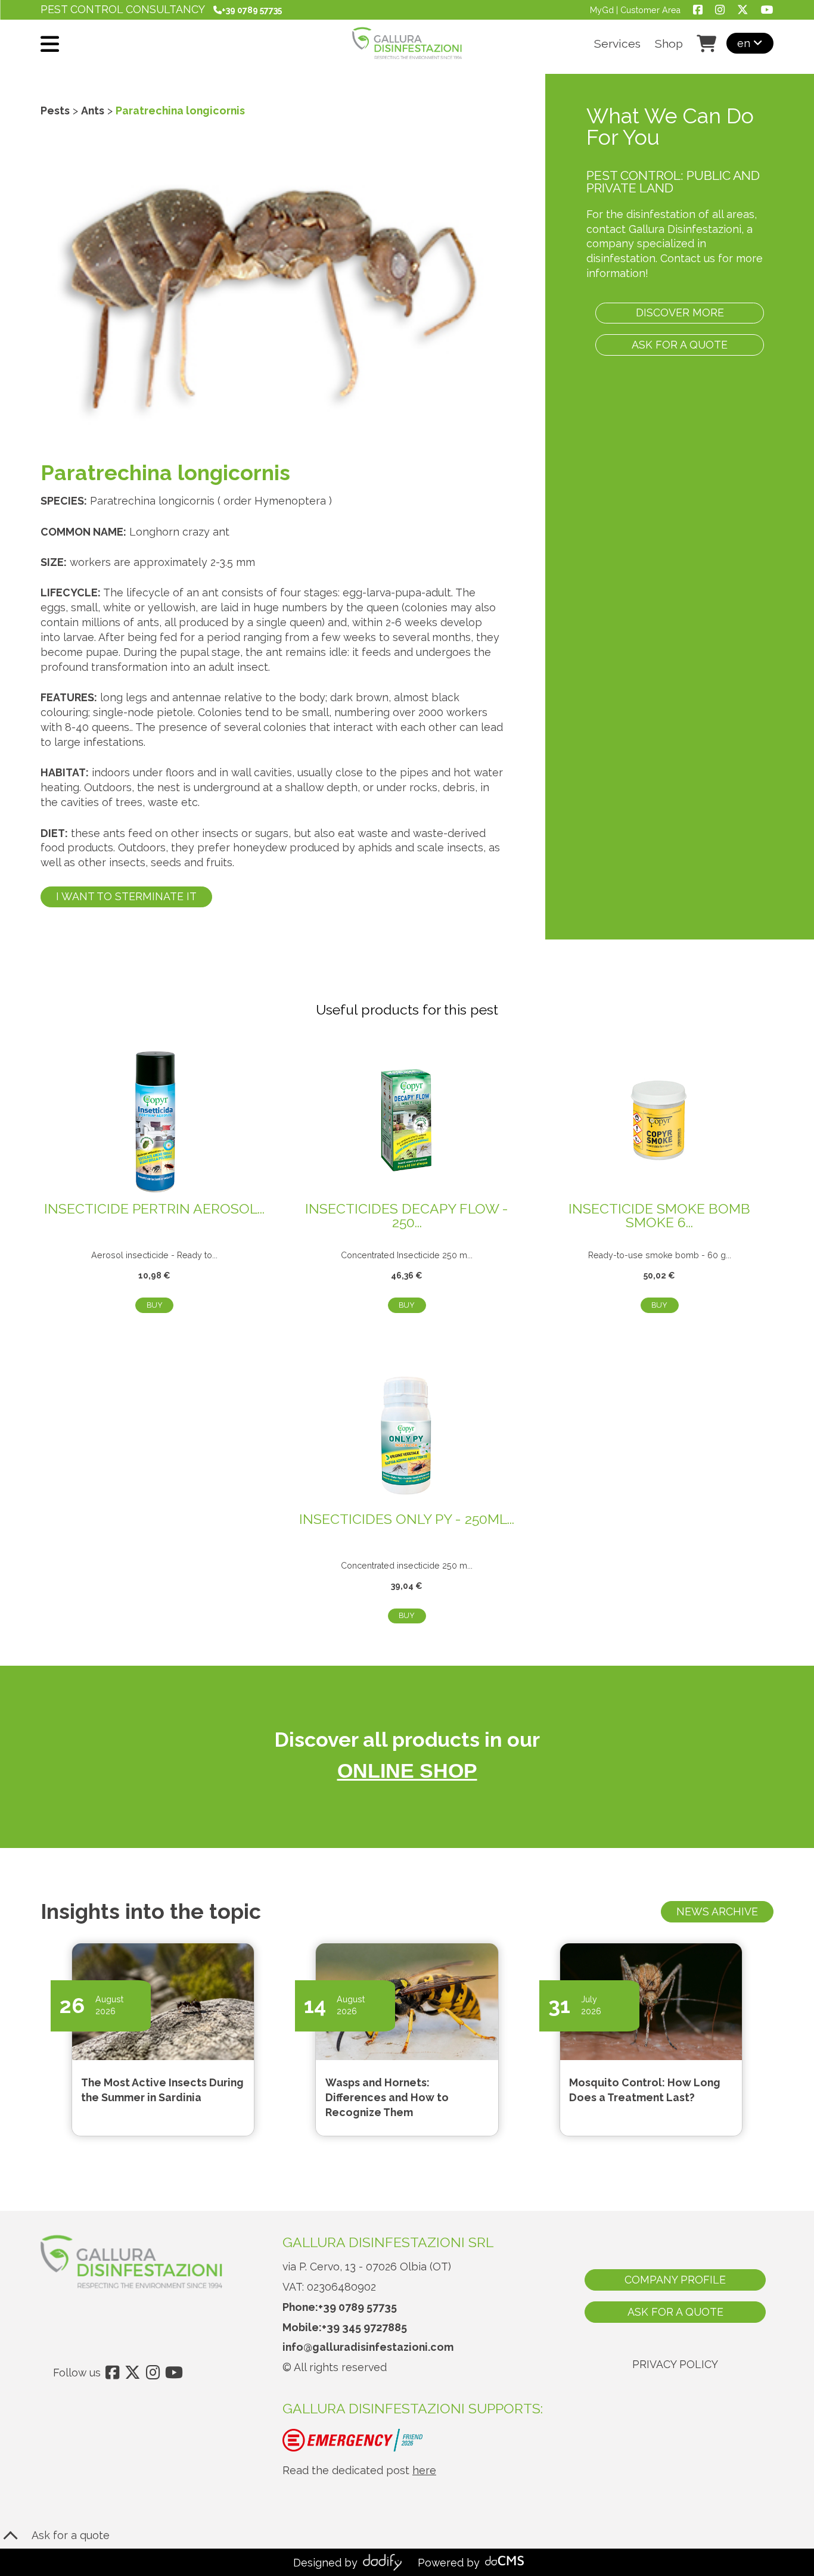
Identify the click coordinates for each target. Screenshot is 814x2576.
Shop (669, 44)
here (424, 2470)
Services (617, 44)
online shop (407, 1771)
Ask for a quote (680, 345)
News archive (717, 1911)
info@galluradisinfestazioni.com (368, 2347)
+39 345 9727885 (364, 2327)
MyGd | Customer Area (635, 10)
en (745, 43)
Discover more (680, 312)
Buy (155, 1305)
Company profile (675, 2280)
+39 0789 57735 (358, 2307)
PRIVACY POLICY (675, 2364)
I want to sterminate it (126, 896)
